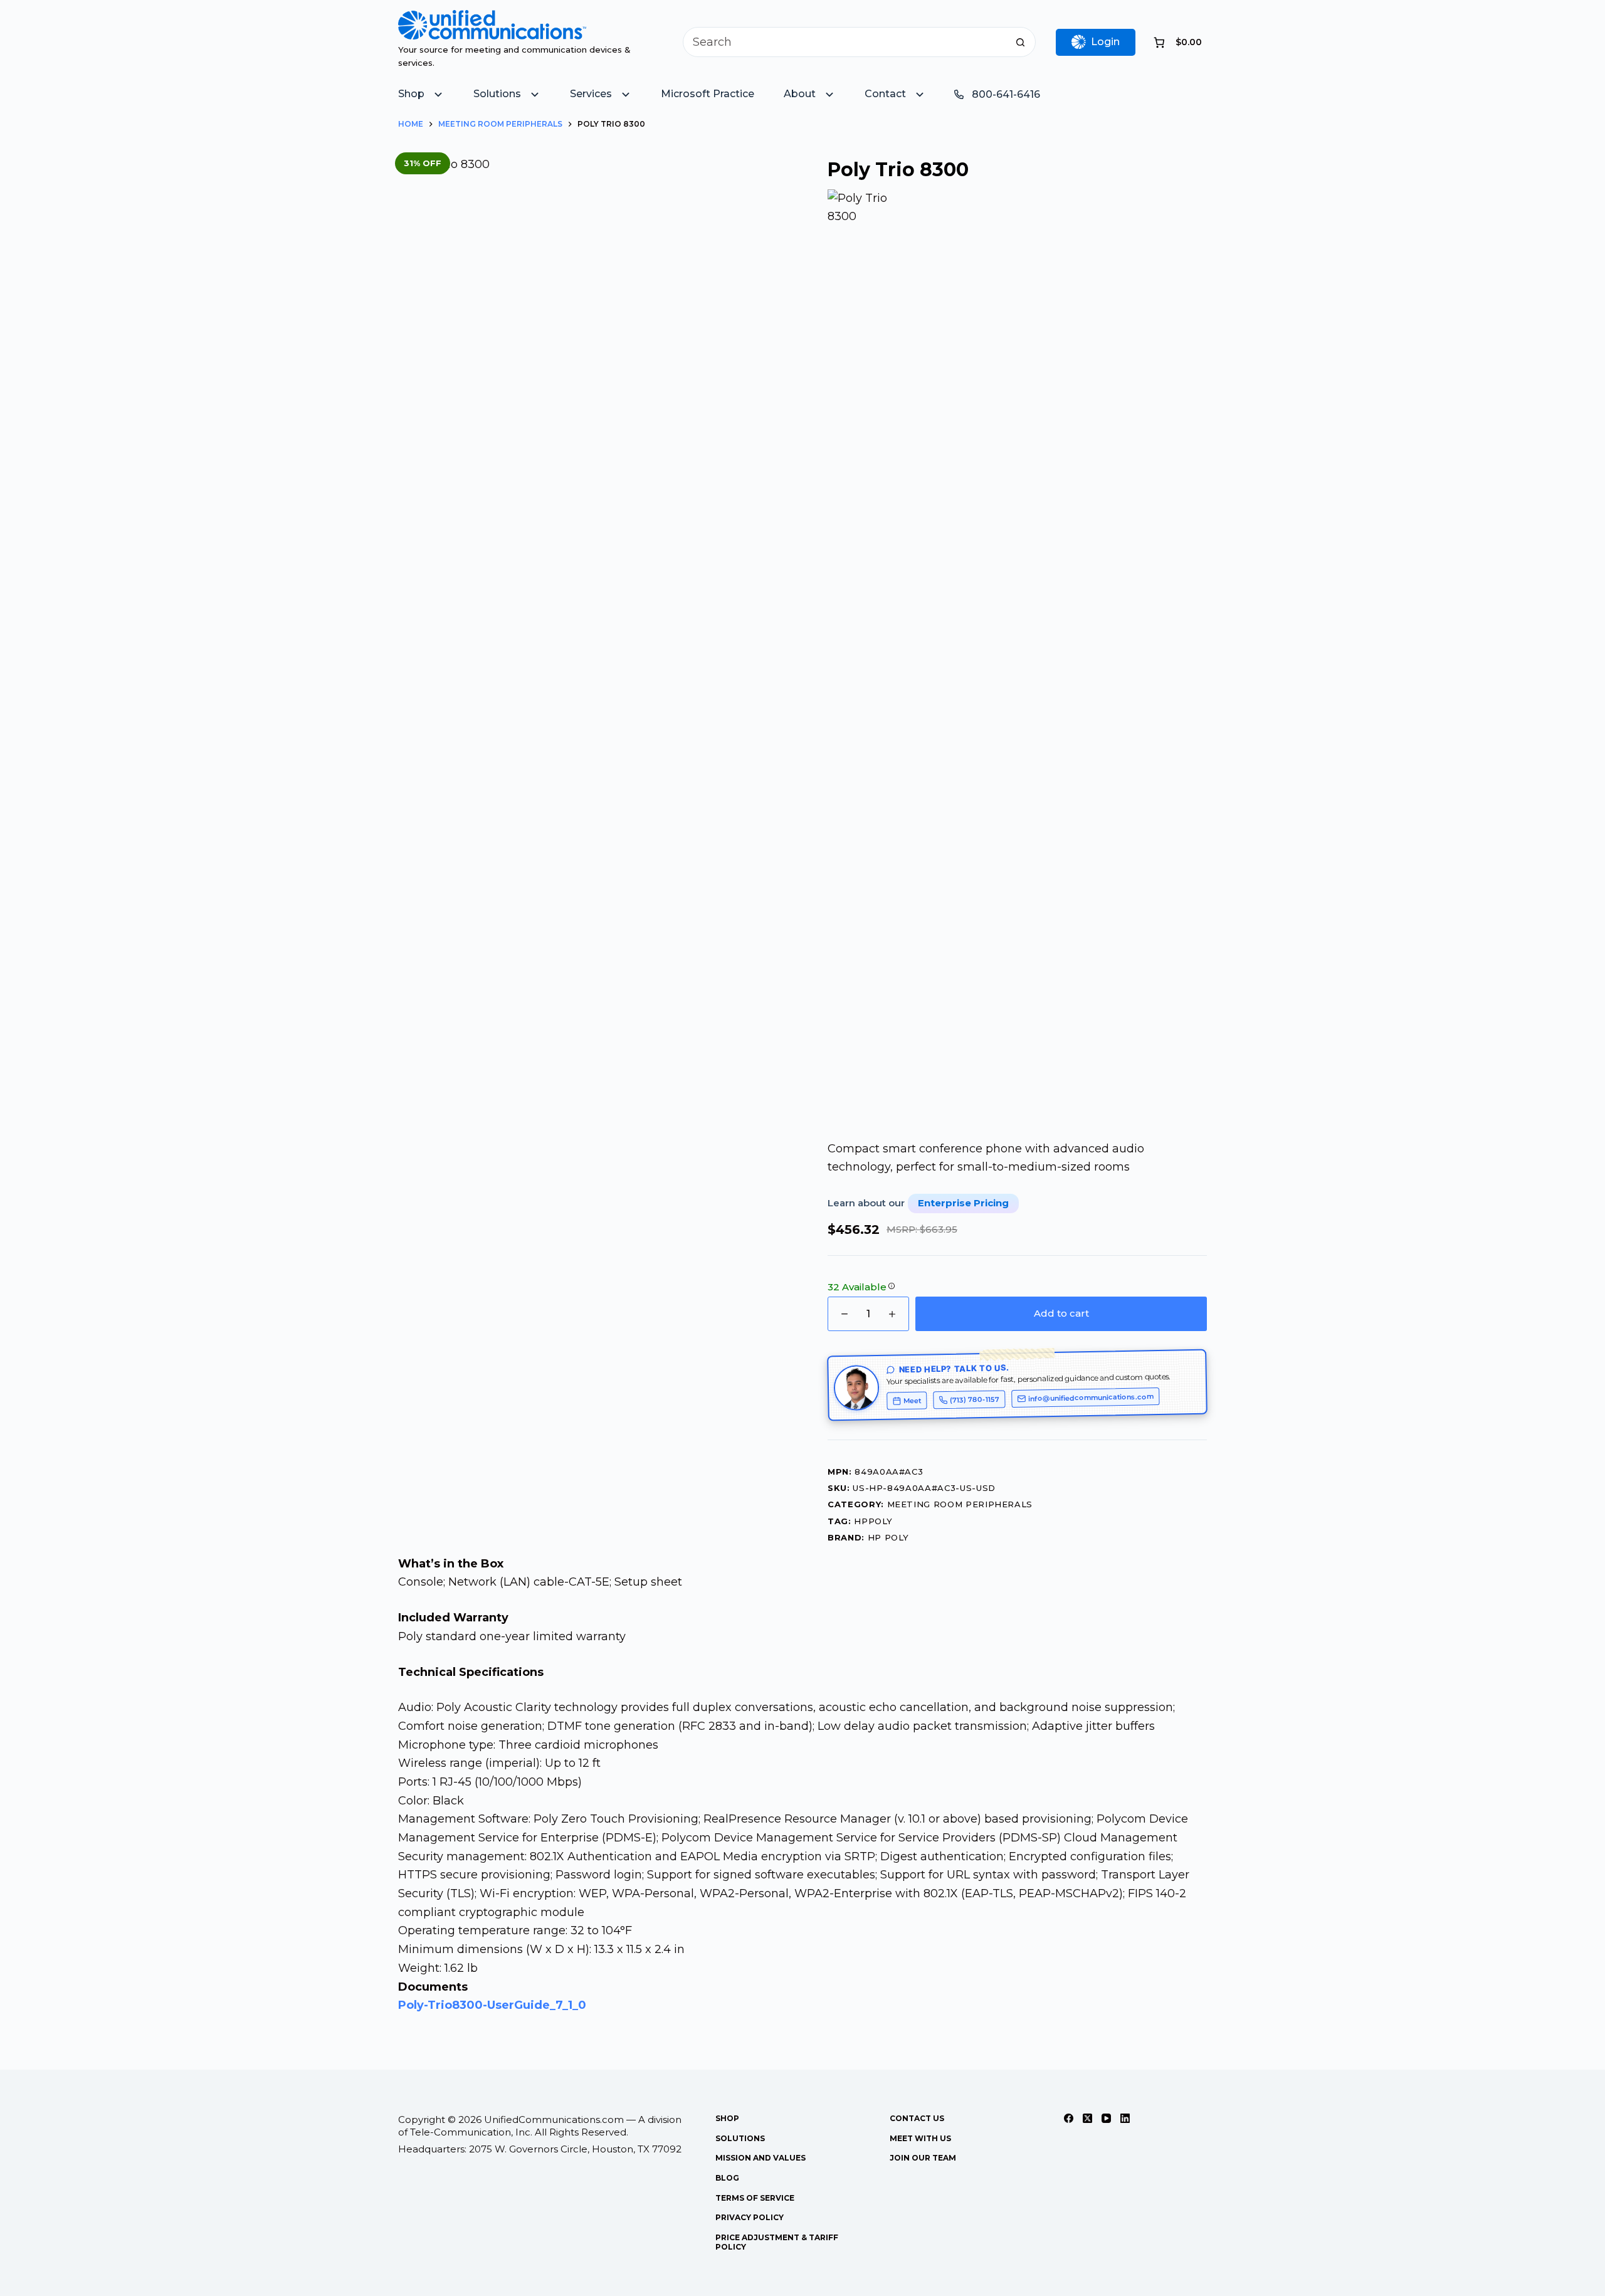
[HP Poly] (864, 660)
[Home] (492, 19)
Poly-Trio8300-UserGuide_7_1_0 (492, 2005)
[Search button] (1021, 42)
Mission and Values (760, 2158)
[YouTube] (1106, 2118)
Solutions (740, 2138)
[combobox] (845, 42)
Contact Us (917, 2118)
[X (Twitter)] (1087, 2118)
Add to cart (1061, 1313)
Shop (727, 2118)
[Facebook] (1069, 2118)
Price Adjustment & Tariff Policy (777, 2242)
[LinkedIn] (1125, 2118)
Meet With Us (920, 2138)
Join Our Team (923, 2158)
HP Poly (889, 1537)
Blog (727, 2178)
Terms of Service (755, 2198)
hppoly (873, 1521)
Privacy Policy (750, 2217)
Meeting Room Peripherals (960, 1504)
